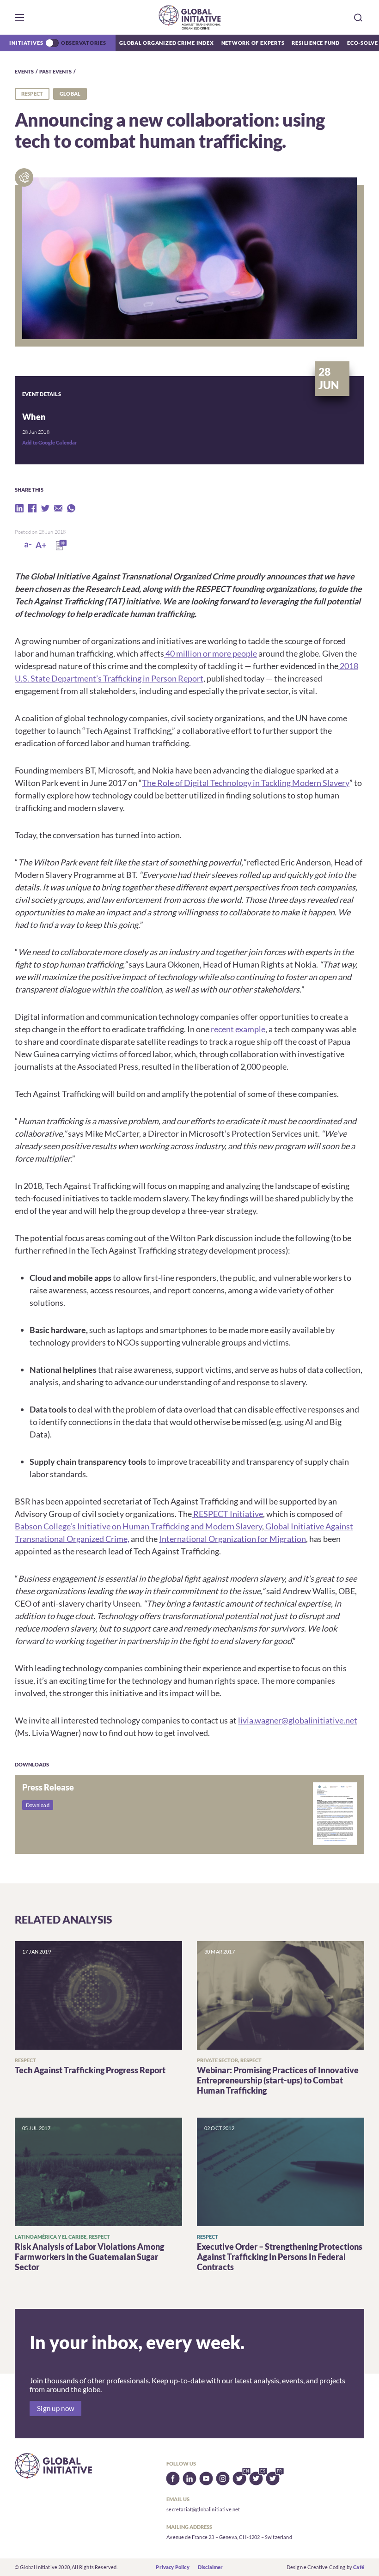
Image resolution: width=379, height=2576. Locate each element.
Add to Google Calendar (50, 442)
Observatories (84, 43)
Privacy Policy (172, 2567)
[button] (19, 18)
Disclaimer (211, 2567)
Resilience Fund (316, 43)
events (24, 71)
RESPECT (32, 94)
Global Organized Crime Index (167, 43)
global (70, 94)
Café (359, 2567)
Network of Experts (253, 43)
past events (55, 71)
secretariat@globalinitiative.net (203, 2509)
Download (38, 1805)
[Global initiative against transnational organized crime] (190, 17)
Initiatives (26, 43)
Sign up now (55, 2409)
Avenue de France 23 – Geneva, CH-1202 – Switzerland (229, 2537)
